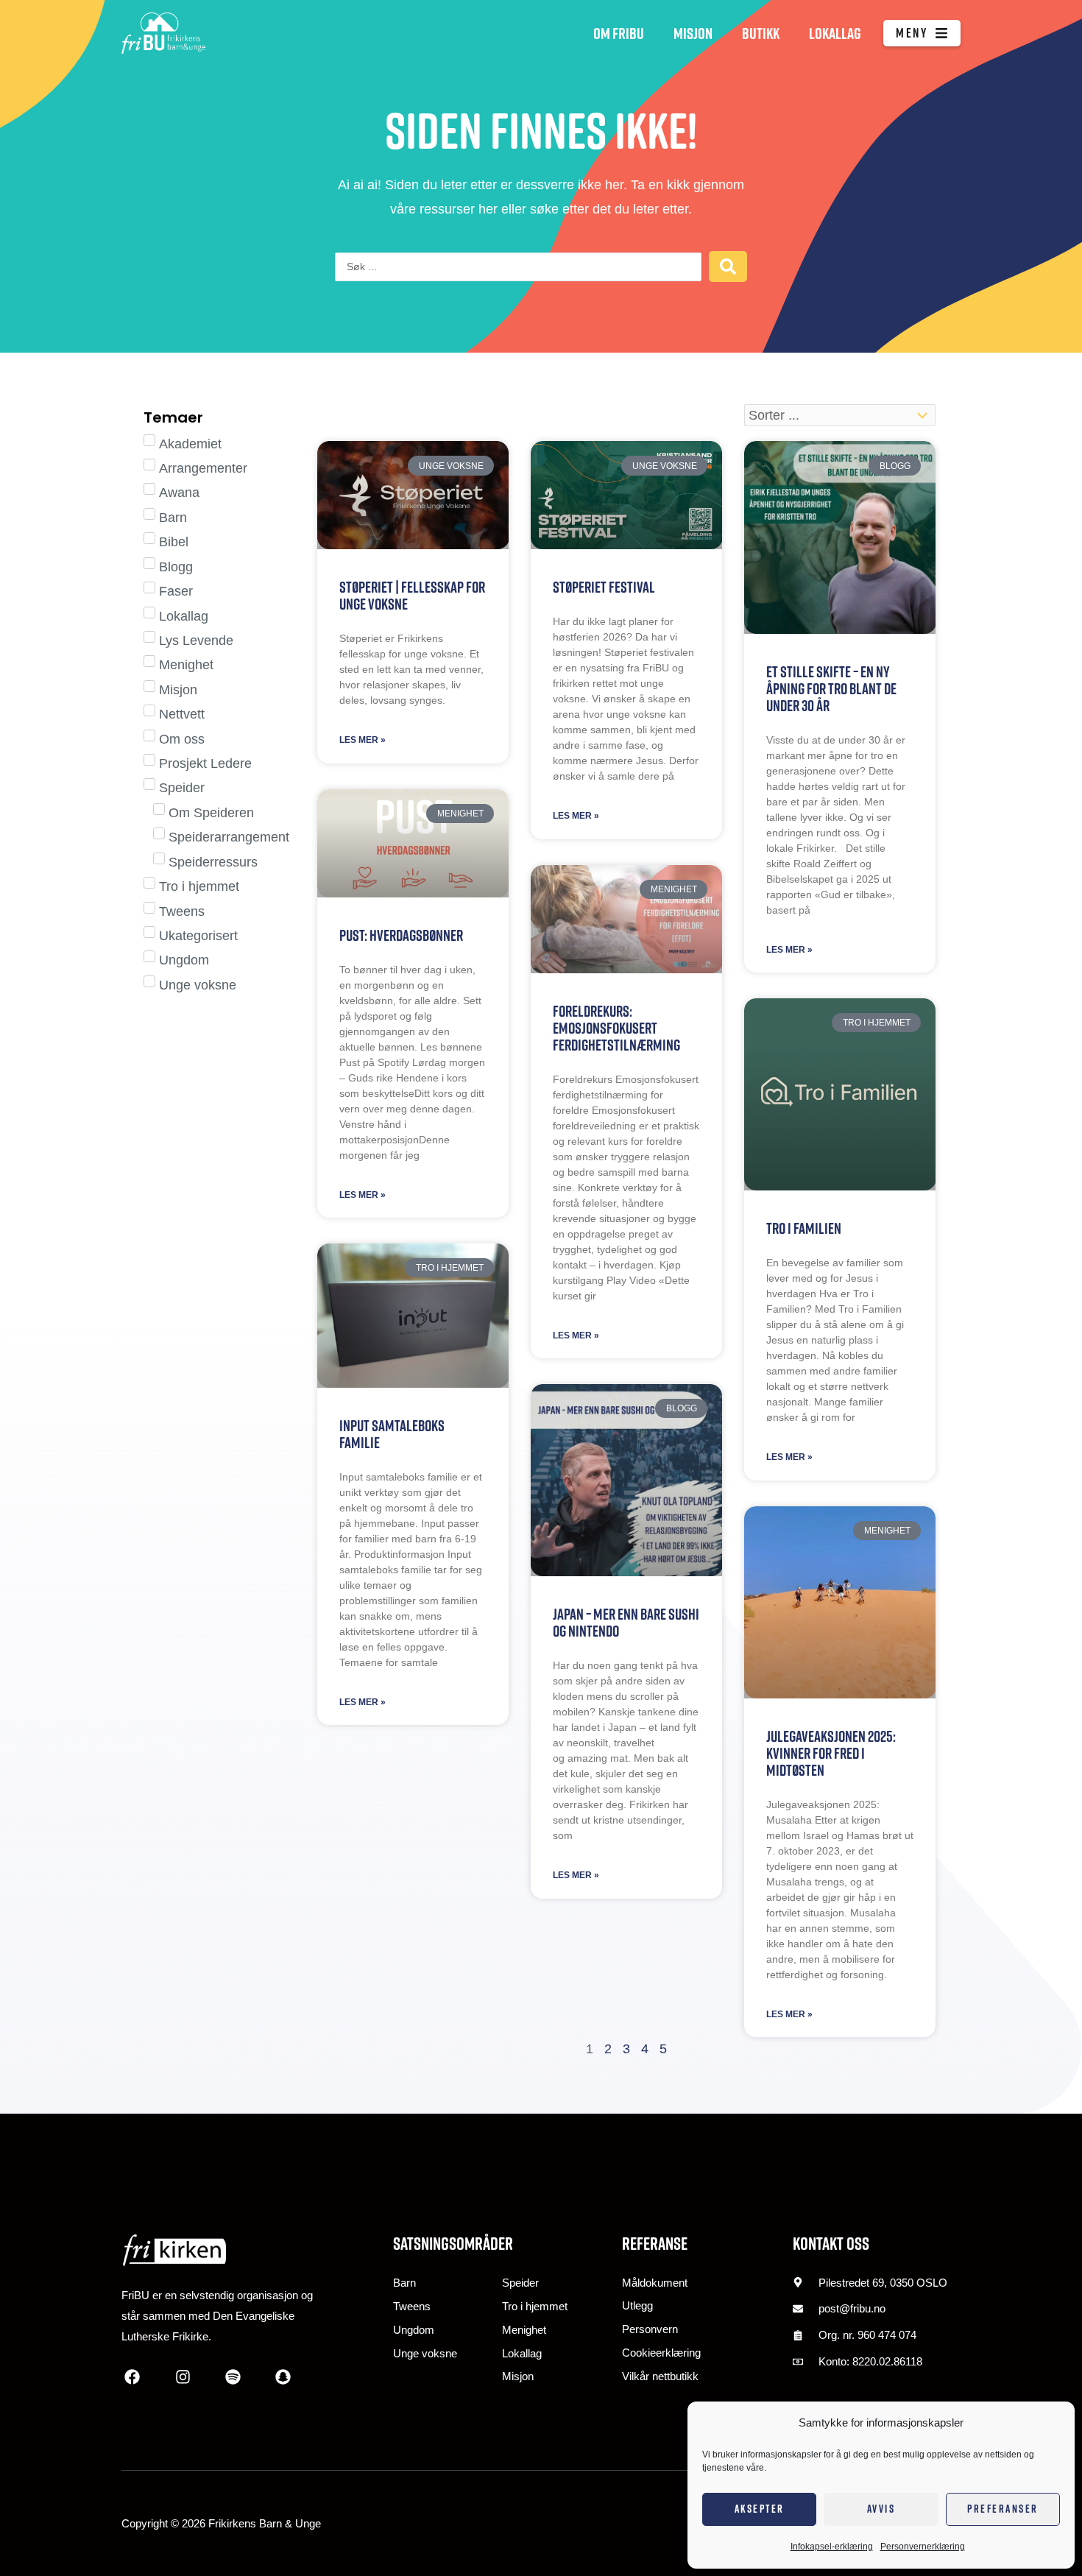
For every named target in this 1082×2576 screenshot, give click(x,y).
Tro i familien (804, 1228)
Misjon (693, 33)
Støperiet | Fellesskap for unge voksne (412, 596)
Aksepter (760, 2509)
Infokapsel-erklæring (832, 2547)
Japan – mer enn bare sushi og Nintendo (626, 1623)
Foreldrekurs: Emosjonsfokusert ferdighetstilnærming (616, 1028)
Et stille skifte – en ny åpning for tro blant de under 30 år (831, 689)
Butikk (761, 33)
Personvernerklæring (923, 2547)
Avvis (881, 2509)
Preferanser (1003, 2509)
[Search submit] (728, 267)
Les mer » (363, 740)
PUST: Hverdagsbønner (401, 935)
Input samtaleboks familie (392, 1434)
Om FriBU (619, 33)
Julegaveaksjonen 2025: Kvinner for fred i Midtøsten (831, 1753)
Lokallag (835, 33)
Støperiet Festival (604, 587)
